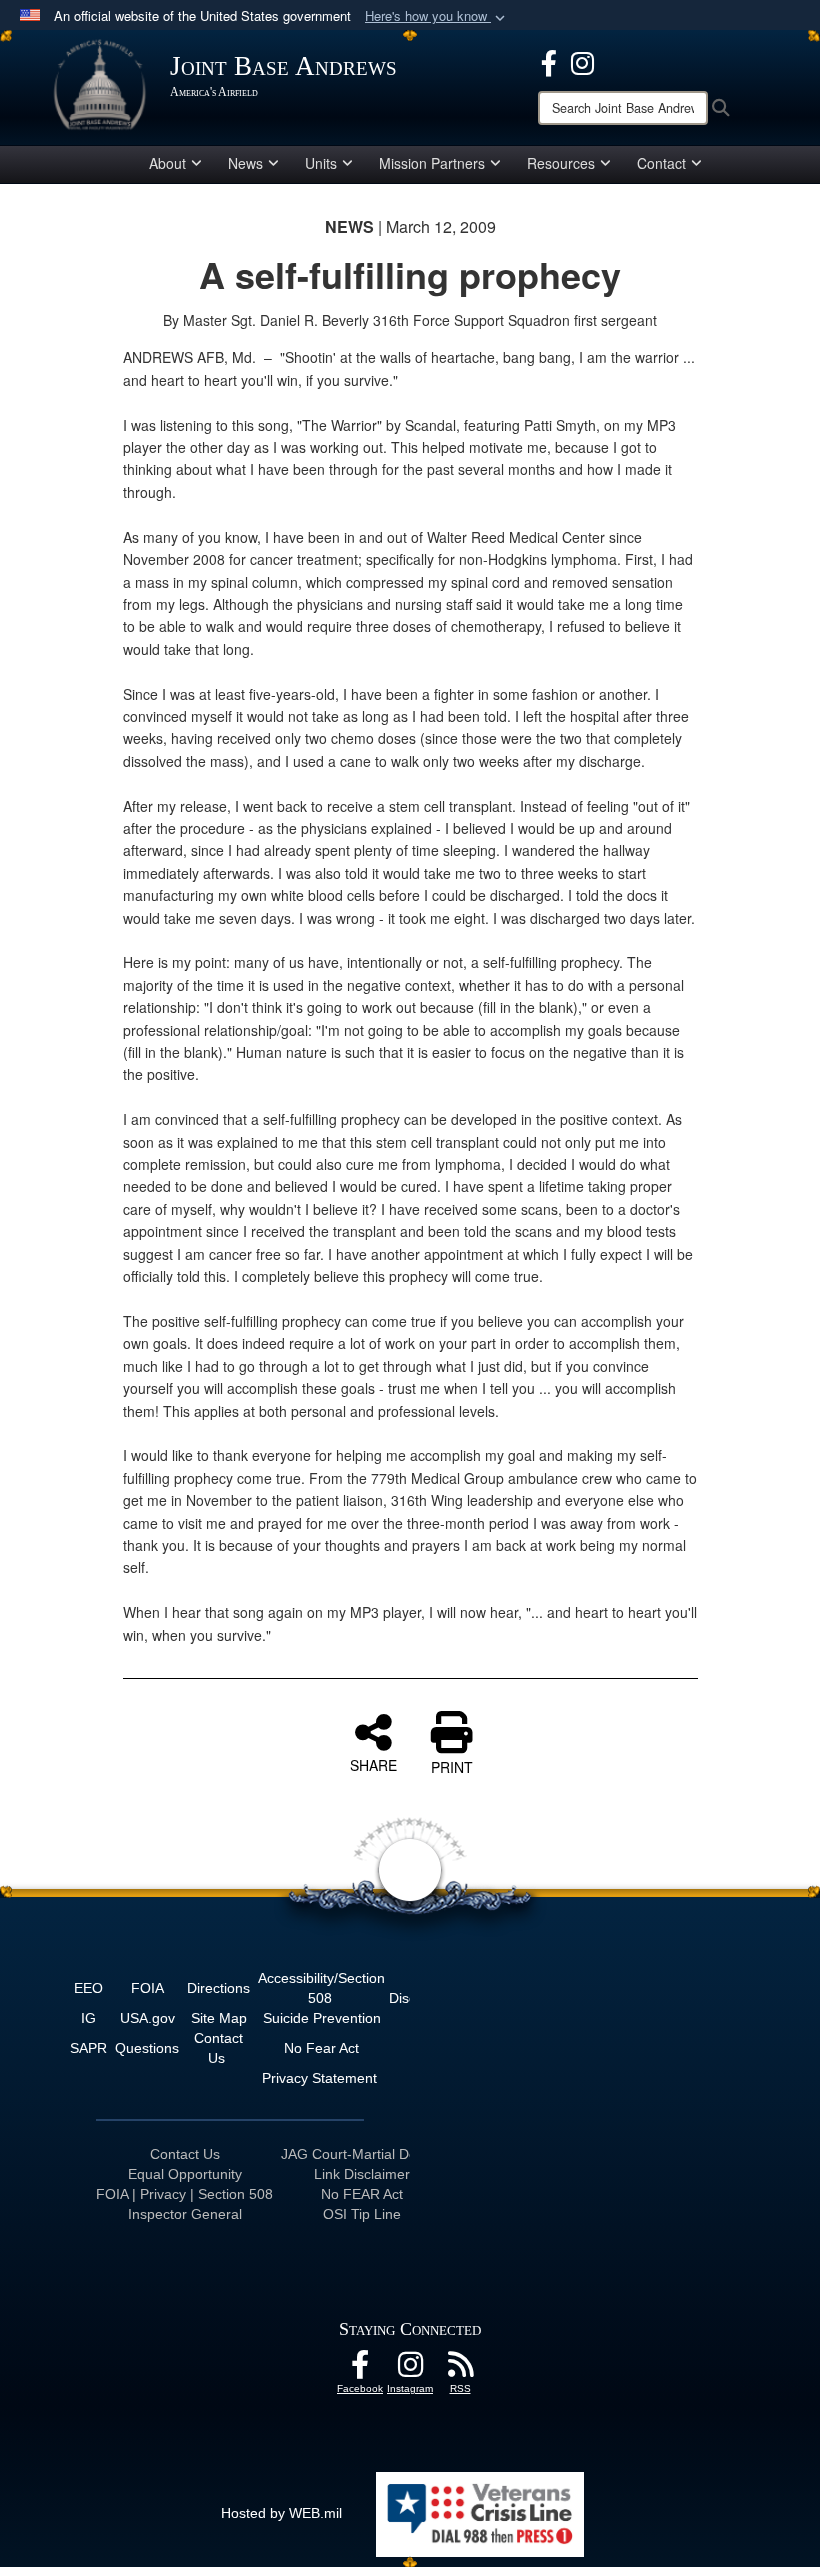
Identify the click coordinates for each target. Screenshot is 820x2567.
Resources (561, 163)
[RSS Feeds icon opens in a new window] (460, 2370)
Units (321, 163)
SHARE (373, 1764)
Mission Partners (432, 163)
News (245, 163)
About (167, 163)
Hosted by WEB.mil (281, 2513)
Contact (661, 163)
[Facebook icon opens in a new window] (549, 61)
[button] (437, 16)
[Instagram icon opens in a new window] (582, 61)
